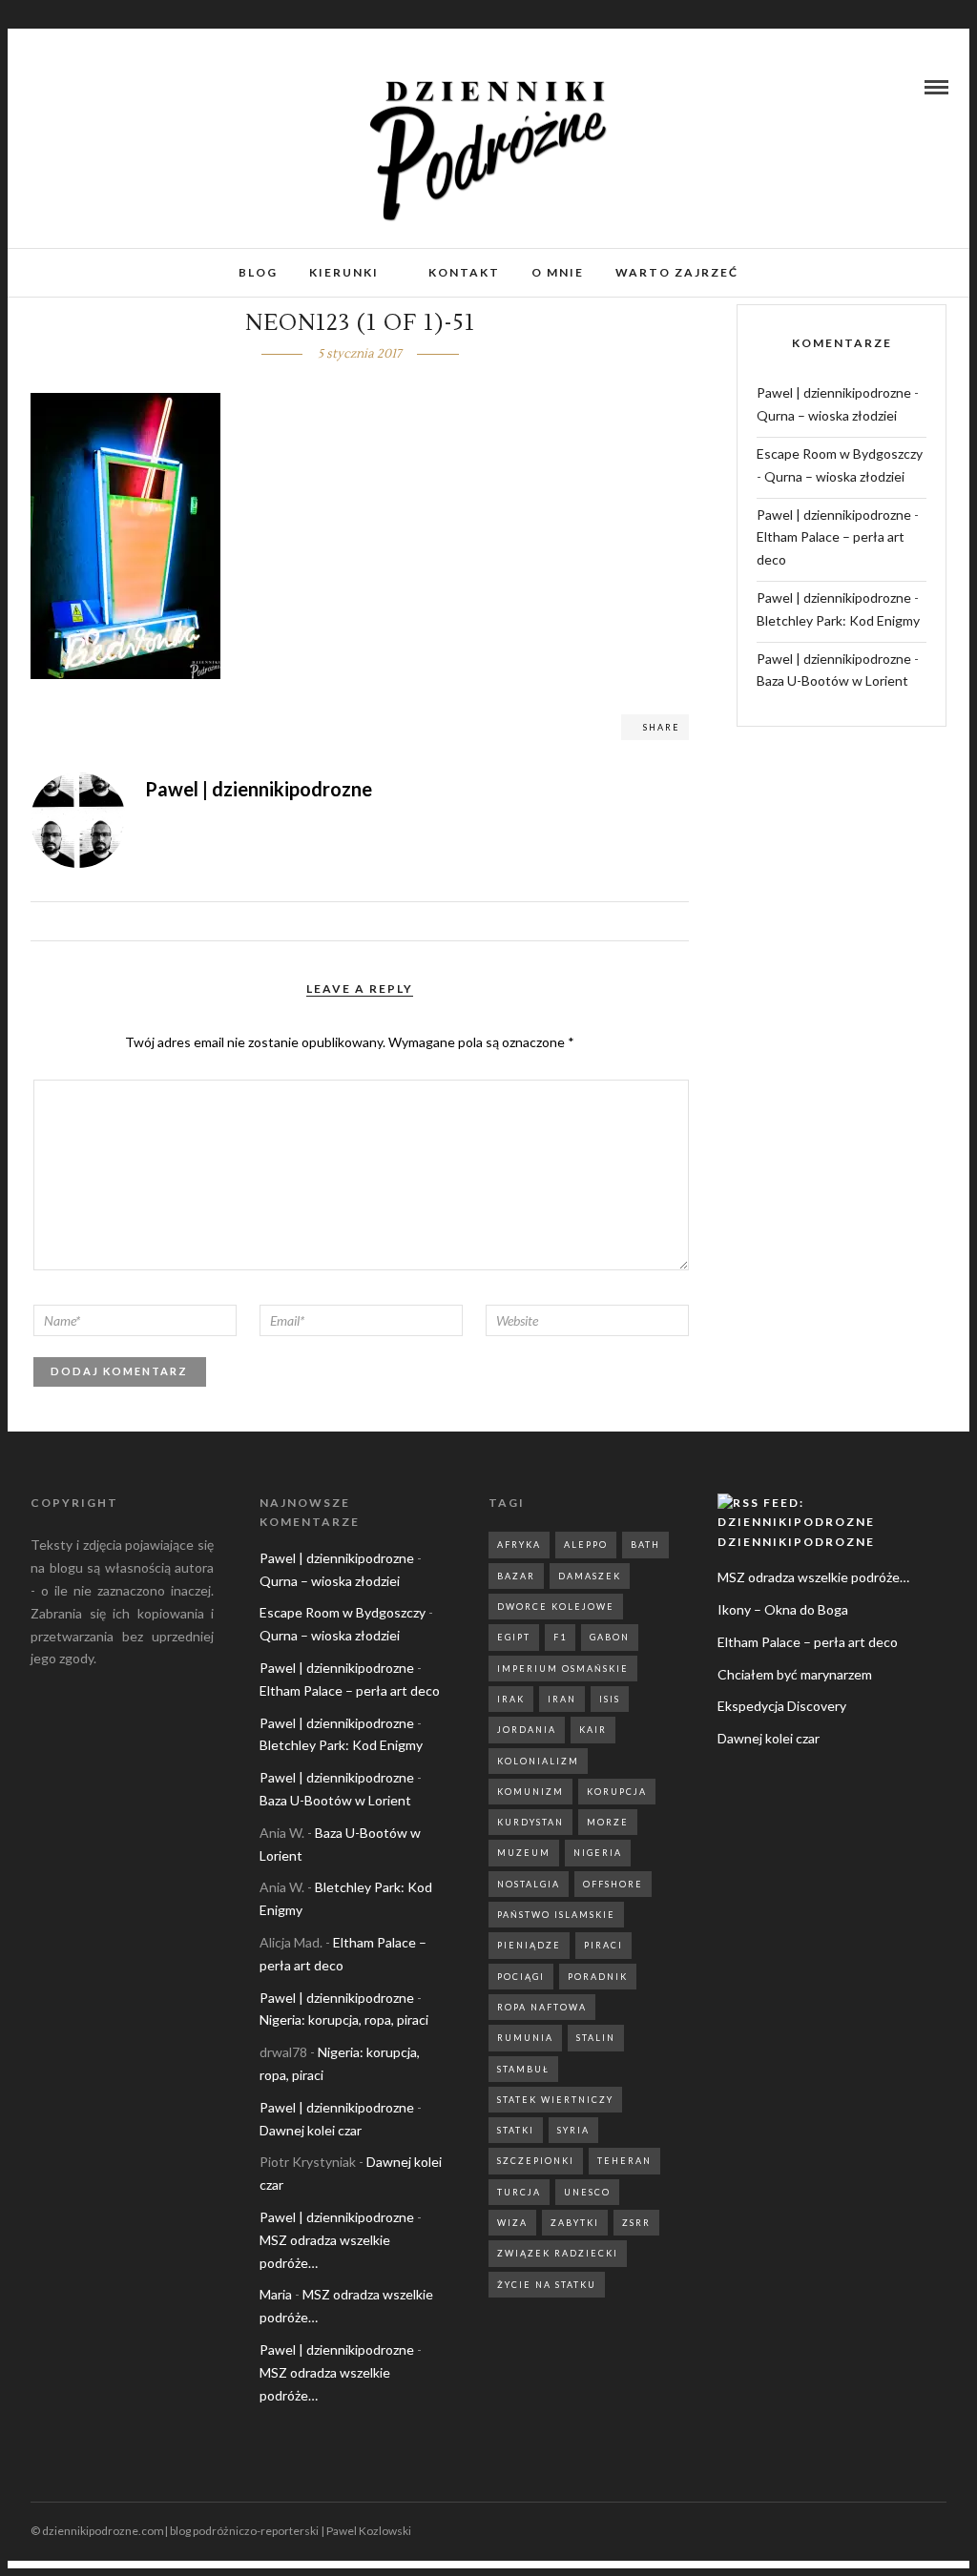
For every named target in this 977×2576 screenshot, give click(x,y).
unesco (587, 2192)
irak (511, 1699)
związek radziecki (558, 2253)
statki (516, 2130)
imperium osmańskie (563, 1669)
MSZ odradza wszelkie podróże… (813, 1577)
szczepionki (536, 2161)
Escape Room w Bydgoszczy (840, 453)
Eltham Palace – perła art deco (350, 1690)
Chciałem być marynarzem (795, 1674)
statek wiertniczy (555, 2100)
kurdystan (530, 1822)
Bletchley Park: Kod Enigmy (838, 620)
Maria (276, 2294)
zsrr (636, 2223)
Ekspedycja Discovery (782, 1706)
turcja (519, 2192)
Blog (258, 272)
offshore (613, 1884)
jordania (527, 1730)
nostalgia (529, 1884)
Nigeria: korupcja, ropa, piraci (344, 2020)
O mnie (558, 272)
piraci (603, 1945)
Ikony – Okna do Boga (783, 1609)
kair (593, 1730)
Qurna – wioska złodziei (827, 415)
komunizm (530, 1792)
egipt (514, 1637)
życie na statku (547, 2285)
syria (573, 2130)
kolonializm (538, 1761)
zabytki (575, 2223)
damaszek (590, 1576)
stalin (596, 2038)
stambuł (523, 2069)
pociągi (521, 1977)
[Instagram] (61, 87)
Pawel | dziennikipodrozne (834, 392)
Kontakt (464, 272)
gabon (610, 1637)
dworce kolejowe (556, 1607)
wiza (512, 2223)
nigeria (598, 1853)
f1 (560, 1637)
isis (610, 1699)
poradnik (598, 1977)
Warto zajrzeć (677, 272)
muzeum (524, 1853)
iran (562, 1699)
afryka (519, 1545)
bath (645, 1545)
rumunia (525, 2038)
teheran (624, 2161)
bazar (516, 1576)
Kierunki (344, 272)
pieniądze (529, 1945)
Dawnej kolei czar (311, 2130)
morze (608, 1822)
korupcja (617, 1792)
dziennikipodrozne (796, 1542)
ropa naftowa (542, 2007)
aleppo (586, 1545)
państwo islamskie (556, 1915)
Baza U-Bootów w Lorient (832, 680)
